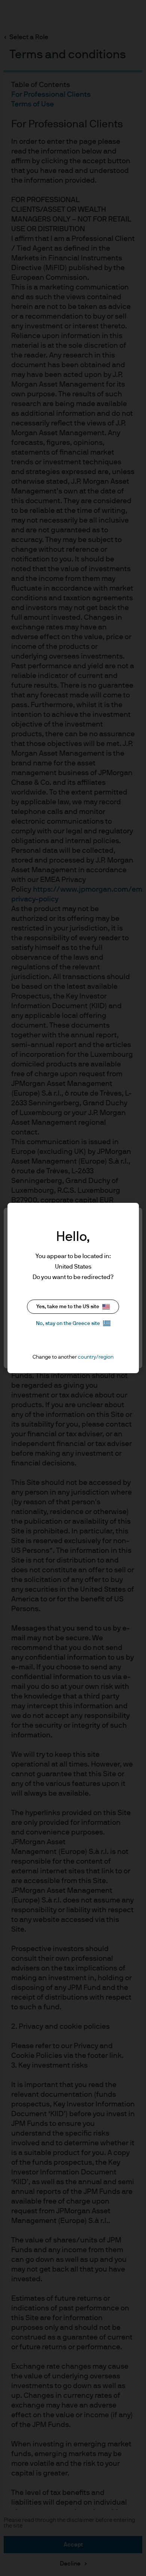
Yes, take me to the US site (68, 1307)
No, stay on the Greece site (68, 1323)
